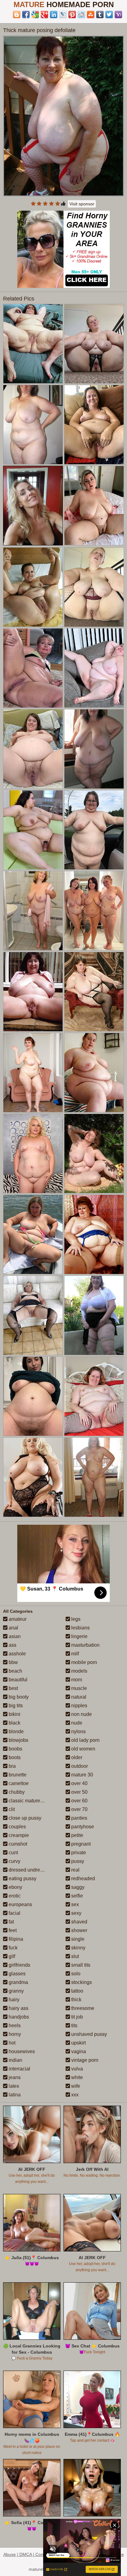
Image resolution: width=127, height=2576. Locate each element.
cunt (13, 1853)
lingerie (79, 1636)
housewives (21, 2051)
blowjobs (18, 1740)
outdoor (79, 1766)
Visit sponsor (82, 204)
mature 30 (82, 1775)
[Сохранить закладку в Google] (35, 15)
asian (14, 1636)
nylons (78, 1731)
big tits (15, 1706)
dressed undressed (29, 1870)
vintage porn (84, 2060)
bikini (14, 1714)
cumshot (17, 1844)
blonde (16, 1731)
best (13, 1688)
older (76, 1757)
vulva (76, 2069)
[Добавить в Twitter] (109, 15)
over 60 (79, 1801)
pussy (77, 1861)
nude (76, 1723)
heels (14, 2026)
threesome (82, 2008)
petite (77, 1835)
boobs (15, 1749)
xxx (74, 2095)
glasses (16, 1974)
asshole (17, 1654)
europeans (20, 1904)
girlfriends (19, 1965)
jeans (14, 2077)
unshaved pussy (88, 2034)
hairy (13, 2000)
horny (14, 2034)
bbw (13, 1662)
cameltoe (18, 1783)
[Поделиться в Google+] (44, 15)
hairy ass (18, 2008)
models (79, 1671)
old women (83, 1749)
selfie (76, 1896)
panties (79, 1818)
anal (13, 1628)
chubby (16, 1792)
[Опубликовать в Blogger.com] (17, 15)
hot (11, 2043)
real (75, 1870)
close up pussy (24, 1818)
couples (17, 1827)
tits (74, 2026)
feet (12, 1930)
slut (74, 1956)
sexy (76, 1913)
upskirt (78, 2043)
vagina (78, 2051)
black (14, 1723)
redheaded (82, 1878)
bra (12, 1766)
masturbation (85, 1645)
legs (75, 1619)
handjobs (18, 2017)
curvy (14, 1861)
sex (74, 1904)
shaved (79, 1922)
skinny (78, 1948)
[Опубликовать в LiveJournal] (63, 15)
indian (15, 2060)
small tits (80, 1965)
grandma (18, 1982)
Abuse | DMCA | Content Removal (36, 2554)
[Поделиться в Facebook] (26, 15)
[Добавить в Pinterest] (72, 15)
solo (75, 1974)
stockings (81, 1982)
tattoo (77, 1991)
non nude (81, 1714)
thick (76, 2000)
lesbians (80, 1628)
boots (14, 1757)
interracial (19, 2069)
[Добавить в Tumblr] (100, 15)
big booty (18, 1697)
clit (11, 1809)
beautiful (17, 1680)
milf (74, 1654)
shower (79, 1930)
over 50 (79, 1792)
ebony (15, 1887)
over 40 (79, 1783)
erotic (14, 1896)
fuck (12, 1948)
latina (14, 2095)
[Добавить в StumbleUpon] (91, 15)
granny (16, 1991)
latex (13, 2086)
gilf (11, 1956)
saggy (77, 1887)
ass (12, 1645)
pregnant (80, 1844)
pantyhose (82, 1827)
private (78, 1853)
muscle (78, 1688)
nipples (79, 1706)
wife (75, 2086)
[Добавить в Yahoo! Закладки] (118, 15)
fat (11, 1922)
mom (76, 1680)
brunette (17, 1775)
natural (78, 1697)
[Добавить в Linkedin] (54, 15)
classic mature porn (29, 1801)
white (76, 2077)
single (77, 1939)
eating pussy (22, 1878)
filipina (15, 1939)
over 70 (79, 1809)
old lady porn (85, 1740)
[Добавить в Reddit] (81, 15)
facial (14, 1913)
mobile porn (84, 1662)
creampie (18, 1835)
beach (15, 1671)
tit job (76, 2017)
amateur (17, 1619)
